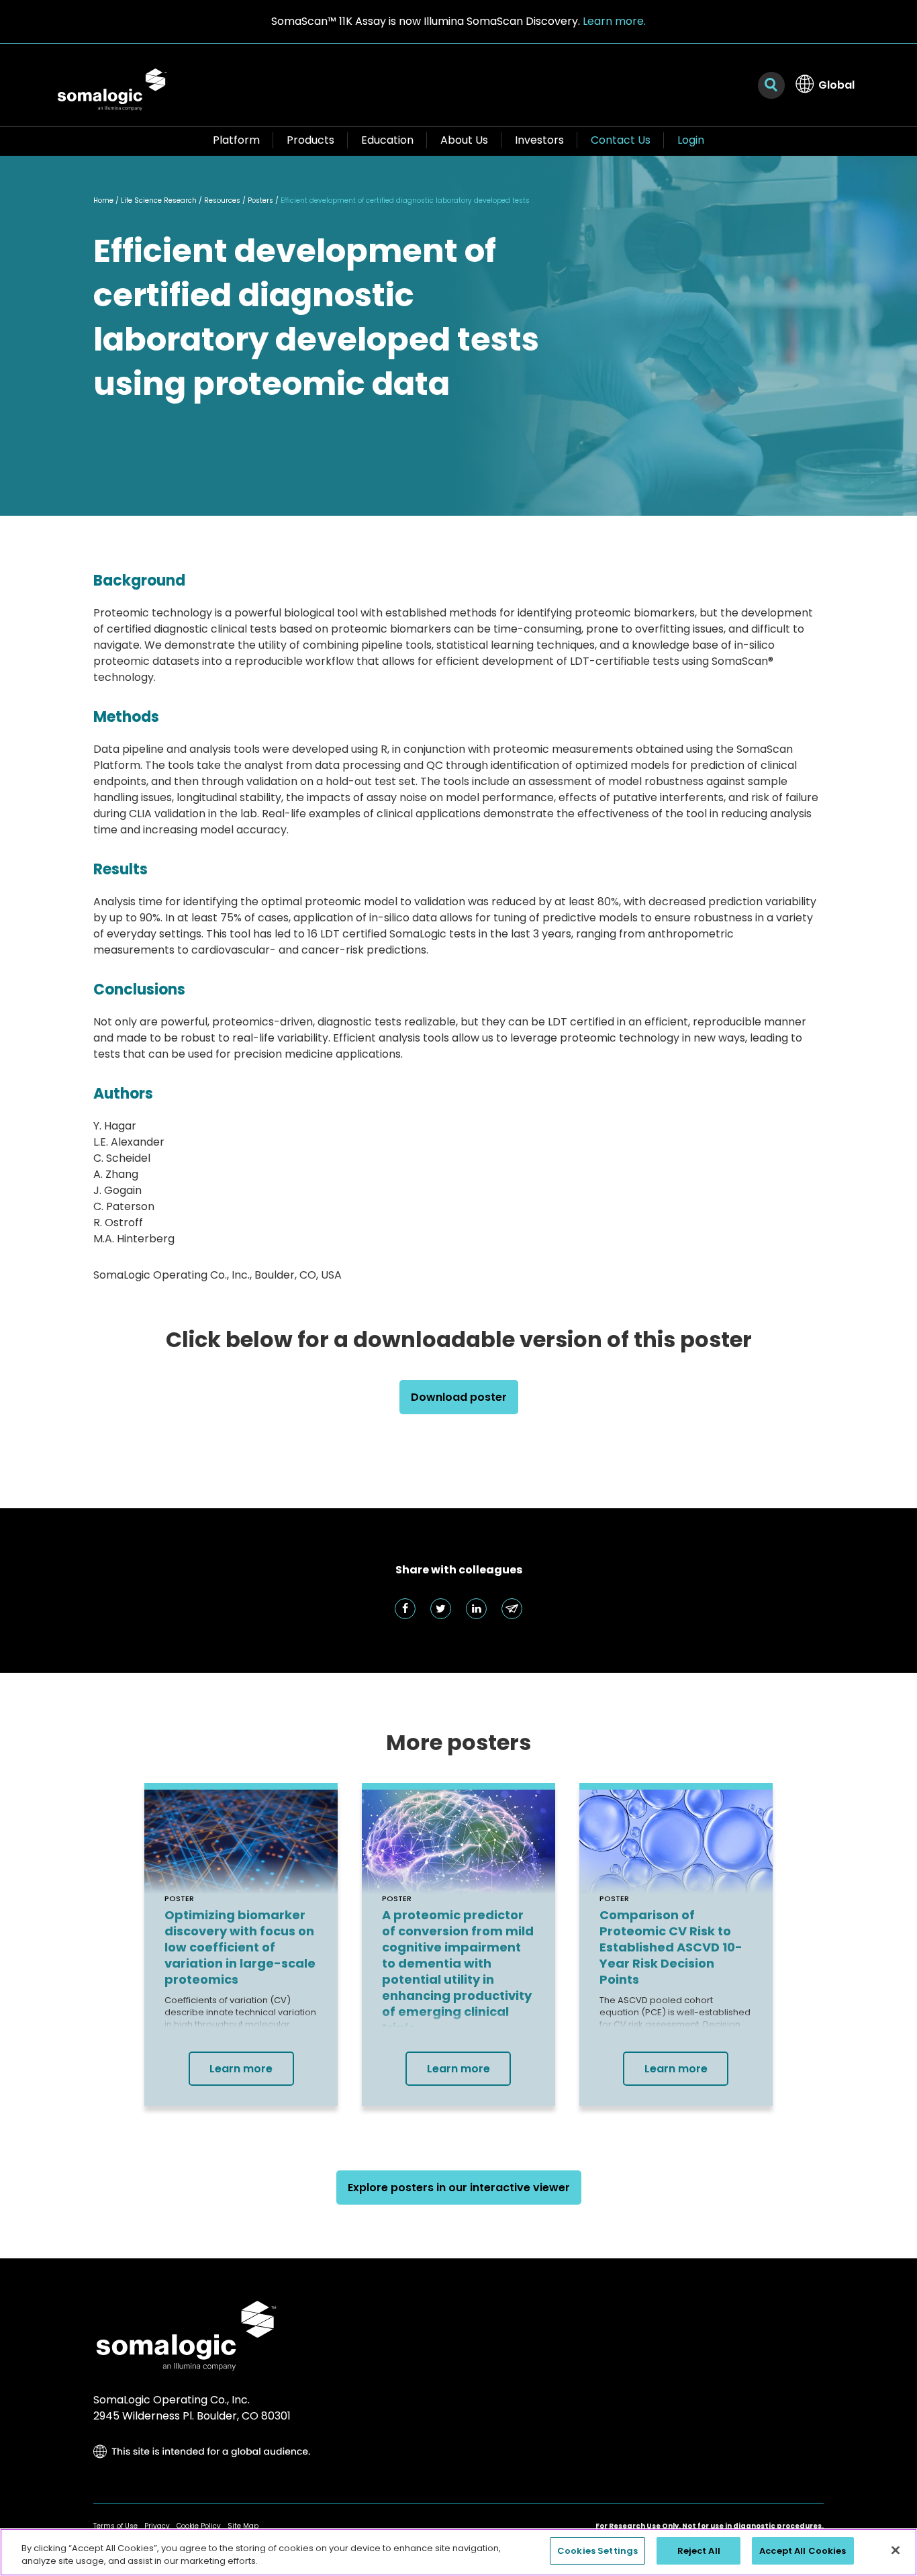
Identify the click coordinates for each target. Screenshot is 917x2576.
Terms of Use (115, 2526)
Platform (236, 140)
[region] (458, 2552)
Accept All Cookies (803, 2551)
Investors (539, 140)
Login (691, 140)
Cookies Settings (597, 2551)
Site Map (243, 2526)
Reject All (699, 2551)
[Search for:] (771, 85)
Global (836, 85)
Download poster (459, 1397)
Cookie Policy (199, 2526)
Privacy (157, 2526)
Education (387, 140)
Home (103, 200)
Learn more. (614, 21)
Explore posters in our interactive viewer (459, 2188)
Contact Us (621, 140)
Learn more (241, 2069)
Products (310, 140)
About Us (464, 140)
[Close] (896, 2550)
